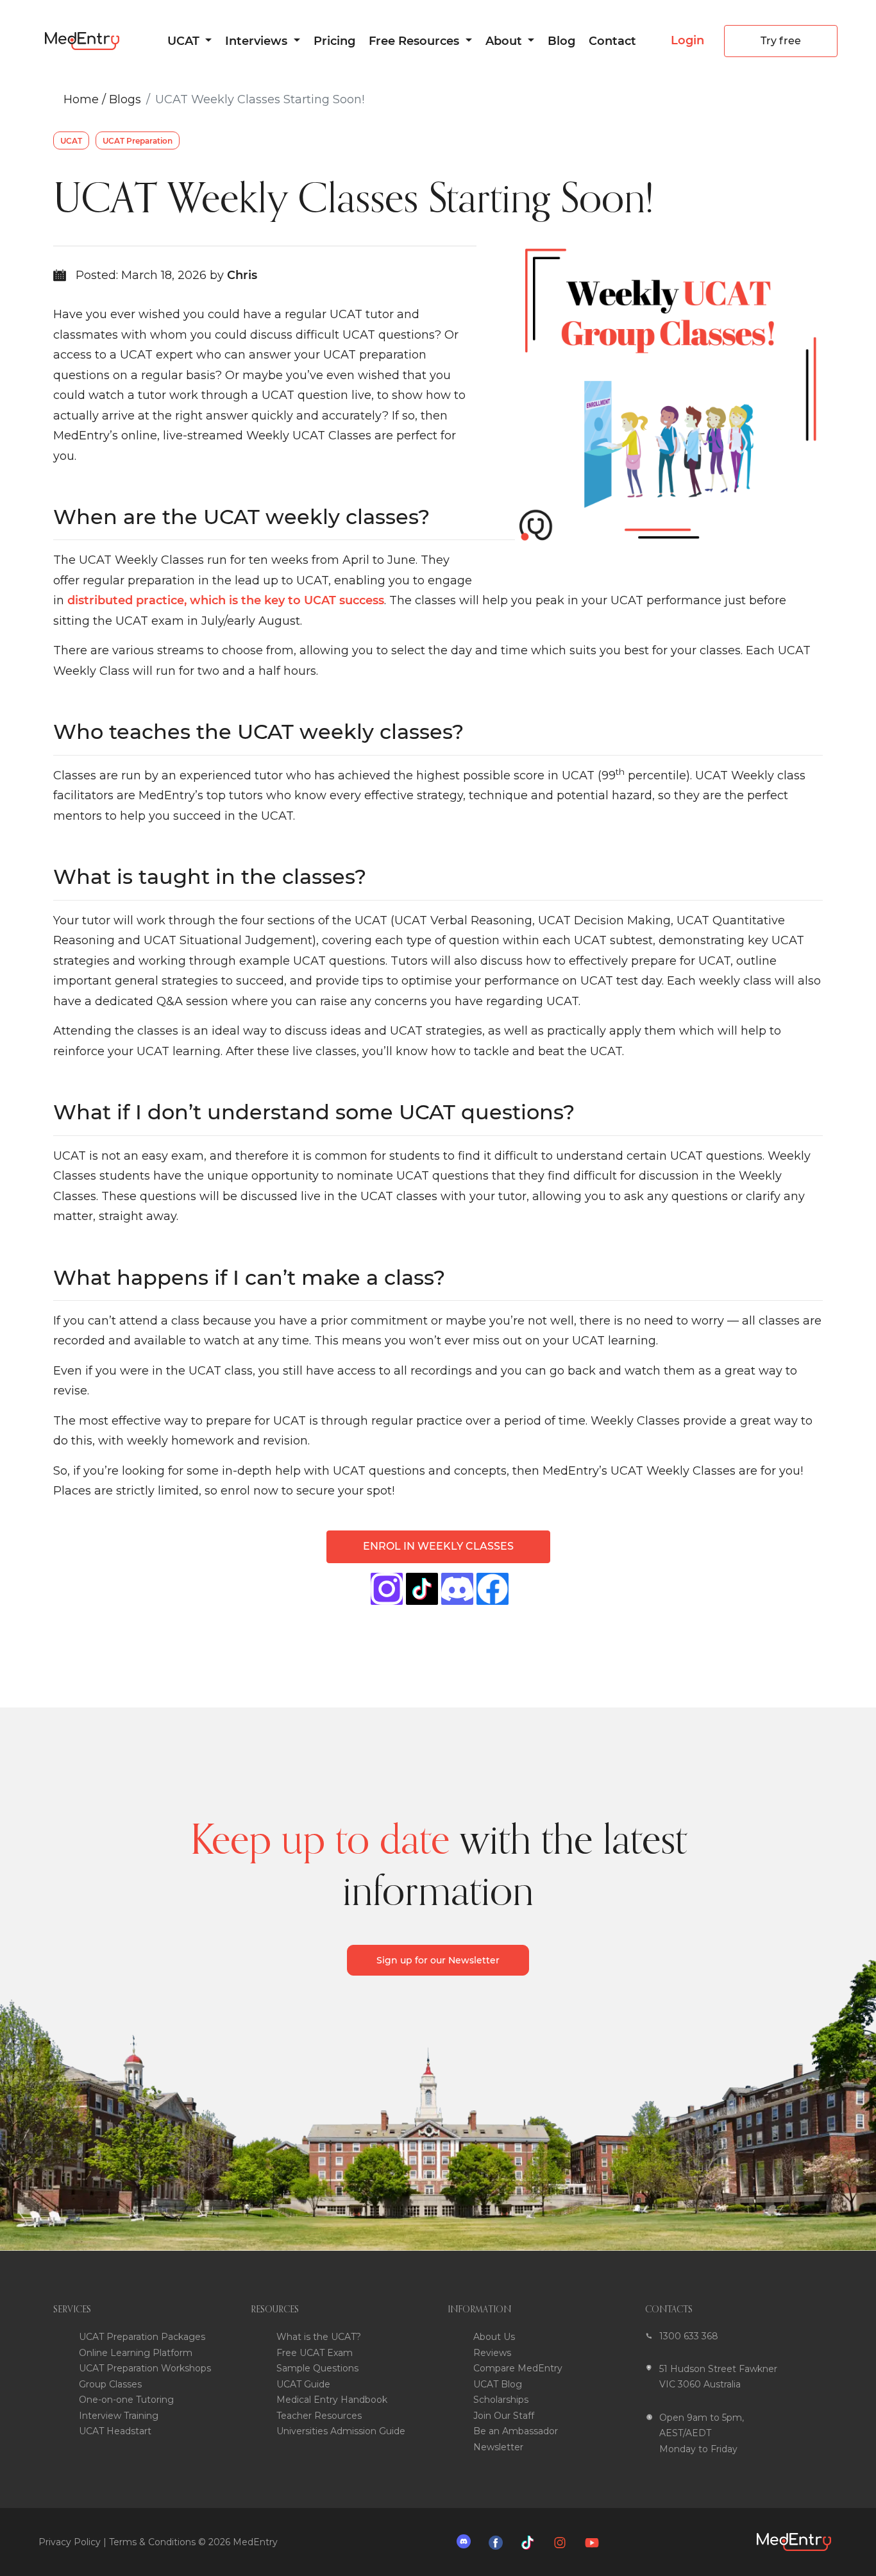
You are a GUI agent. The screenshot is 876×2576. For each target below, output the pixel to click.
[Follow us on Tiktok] (531, 2542)
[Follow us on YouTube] (595, 2542)
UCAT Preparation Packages (142, 2337)
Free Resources (416, 41)
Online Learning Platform (136, 2353)
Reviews (492, 2353)
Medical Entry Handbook (332, 2400)
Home (81, 99)
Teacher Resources (319, 2416)
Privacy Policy (70, 2542)
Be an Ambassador (516, 2431)
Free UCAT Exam (315, 2353)
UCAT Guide (303, 2384)
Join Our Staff (504, 2416)
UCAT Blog (498, 2384)
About (505, 41)
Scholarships (501, 2400)
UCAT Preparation (138, 141)
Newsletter (498, 2447)
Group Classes (110, 2384)
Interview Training (119, 2416)
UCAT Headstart (115, 2431)
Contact (612, 41)
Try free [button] (781, 41)
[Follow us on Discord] (467, 2541)
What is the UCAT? (319, 2337)
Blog (561, 41)
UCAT (185, 41)
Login (687, 40)
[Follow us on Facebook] (499, 2542)
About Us (494, 2337)
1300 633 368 (689, 2336)
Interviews (258, 41)
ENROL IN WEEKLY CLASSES (438, 1546)
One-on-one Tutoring (126, 2400)
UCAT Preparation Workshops (145, 2368)
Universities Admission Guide (341, 2431)
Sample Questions (317, 2368)
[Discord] (457, 1589)
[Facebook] (422, 1589)
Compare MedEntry (518, 2368)
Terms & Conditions (152, 2542)
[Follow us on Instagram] (563, 2542)
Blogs (125, 99)
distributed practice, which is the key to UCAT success (226, 600)
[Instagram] (387, 1589)
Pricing (334, 41)
